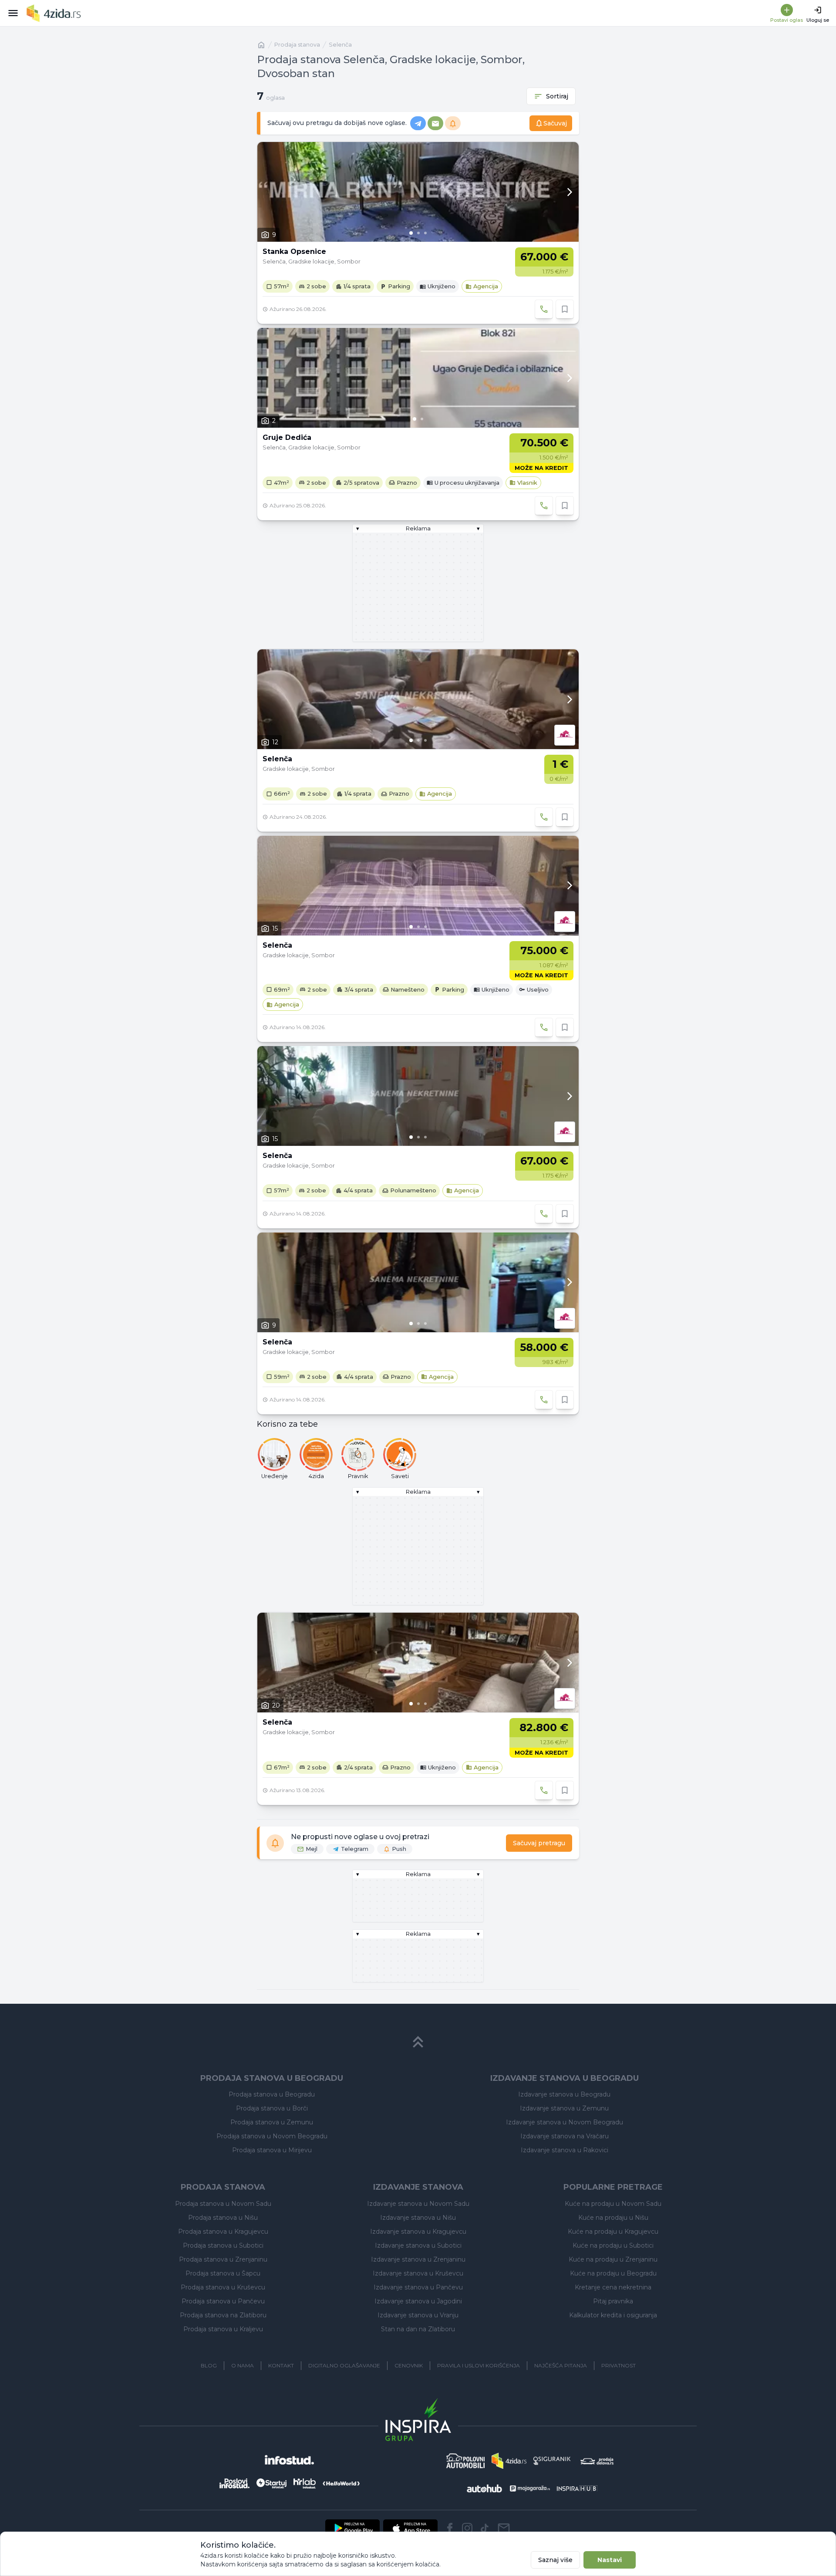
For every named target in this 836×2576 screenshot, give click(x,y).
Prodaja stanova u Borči (272, 2108)
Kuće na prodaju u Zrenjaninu (613, 2259)
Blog (209, 2365)
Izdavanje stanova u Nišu (418, 2218)
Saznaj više (555, 2560)
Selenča (340, 45)
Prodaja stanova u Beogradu (272, 2094)
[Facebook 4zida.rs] (450, 2528)
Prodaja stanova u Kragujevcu (223, 2232)
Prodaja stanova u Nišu (223, 2218)
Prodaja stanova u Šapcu (223, 2273)
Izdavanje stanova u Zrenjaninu (418, 2259)
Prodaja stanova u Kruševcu (223, 2287)
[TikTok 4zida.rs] (485, 2528)
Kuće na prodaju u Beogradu (613, 2273)
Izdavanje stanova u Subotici (418, 2245)
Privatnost (619, 2365)
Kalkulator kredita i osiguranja (613, 2315)
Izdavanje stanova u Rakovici (565, 2150)
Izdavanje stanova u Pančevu (418, 2287)
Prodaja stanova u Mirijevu (272, 2150)
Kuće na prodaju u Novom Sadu (613, 2204)
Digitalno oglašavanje (344, 2365)
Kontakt (281, 2365)
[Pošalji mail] (504, 2528)
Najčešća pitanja (561, 2365)
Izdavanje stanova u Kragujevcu (418, 2232)
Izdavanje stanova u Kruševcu (418, 2273)
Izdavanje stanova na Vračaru (565, 2136)
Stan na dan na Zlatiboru (418, 2329)
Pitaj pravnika (613, 2301)
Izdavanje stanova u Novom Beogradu (565, 2122)
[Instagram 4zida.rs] (467, 2528)
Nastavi (610, 2560)
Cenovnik (409, 2365)
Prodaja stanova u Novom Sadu (223, 2204)
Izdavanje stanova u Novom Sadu (418, 2204)
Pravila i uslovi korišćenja (479, 2365)
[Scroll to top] (418, 2042)
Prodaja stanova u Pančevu (223, 2301)
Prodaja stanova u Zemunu (272, 2122)
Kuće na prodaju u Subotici (613, 2245)
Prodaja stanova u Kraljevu (223, 2329)
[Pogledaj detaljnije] (418, 192)
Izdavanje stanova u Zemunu (564, 2108)
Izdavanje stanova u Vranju (418, 2315)
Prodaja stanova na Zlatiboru (223, 2315)
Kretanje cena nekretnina (613, 2287)
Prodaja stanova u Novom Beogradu (272, 2136)
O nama (243, 2365)
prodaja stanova (297, 45)
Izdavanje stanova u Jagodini (418, 2301)
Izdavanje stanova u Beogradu (564, 2094)
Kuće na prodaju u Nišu (613, 2218)
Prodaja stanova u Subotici (223, 2245)
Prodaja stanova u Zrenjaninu (223, 2259)
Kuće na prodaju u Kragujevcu (613, 2232)
